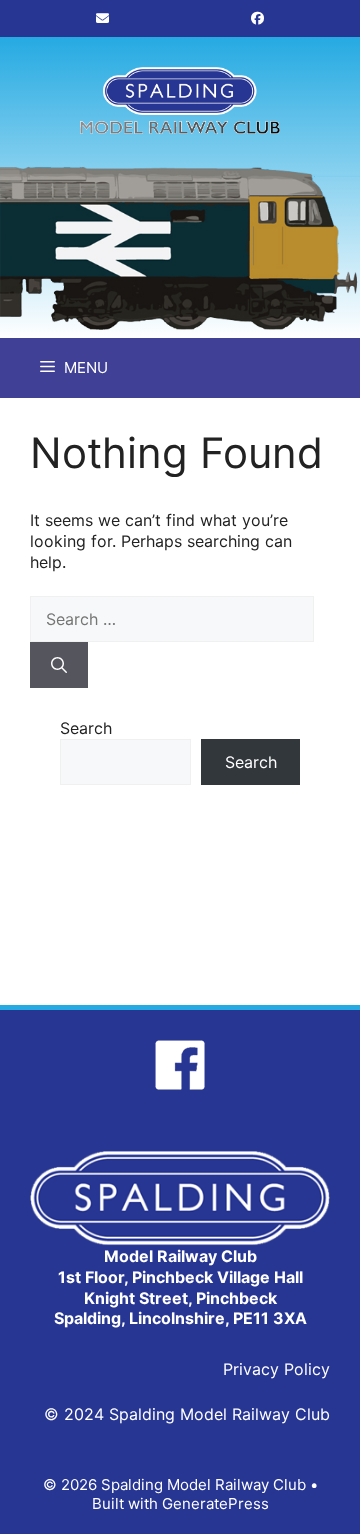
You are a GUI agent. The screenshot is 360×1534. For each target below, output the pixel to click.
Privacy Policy (276, 1369)
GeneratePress (215, 1503)
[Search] (59, 665)
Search (86, 728)
